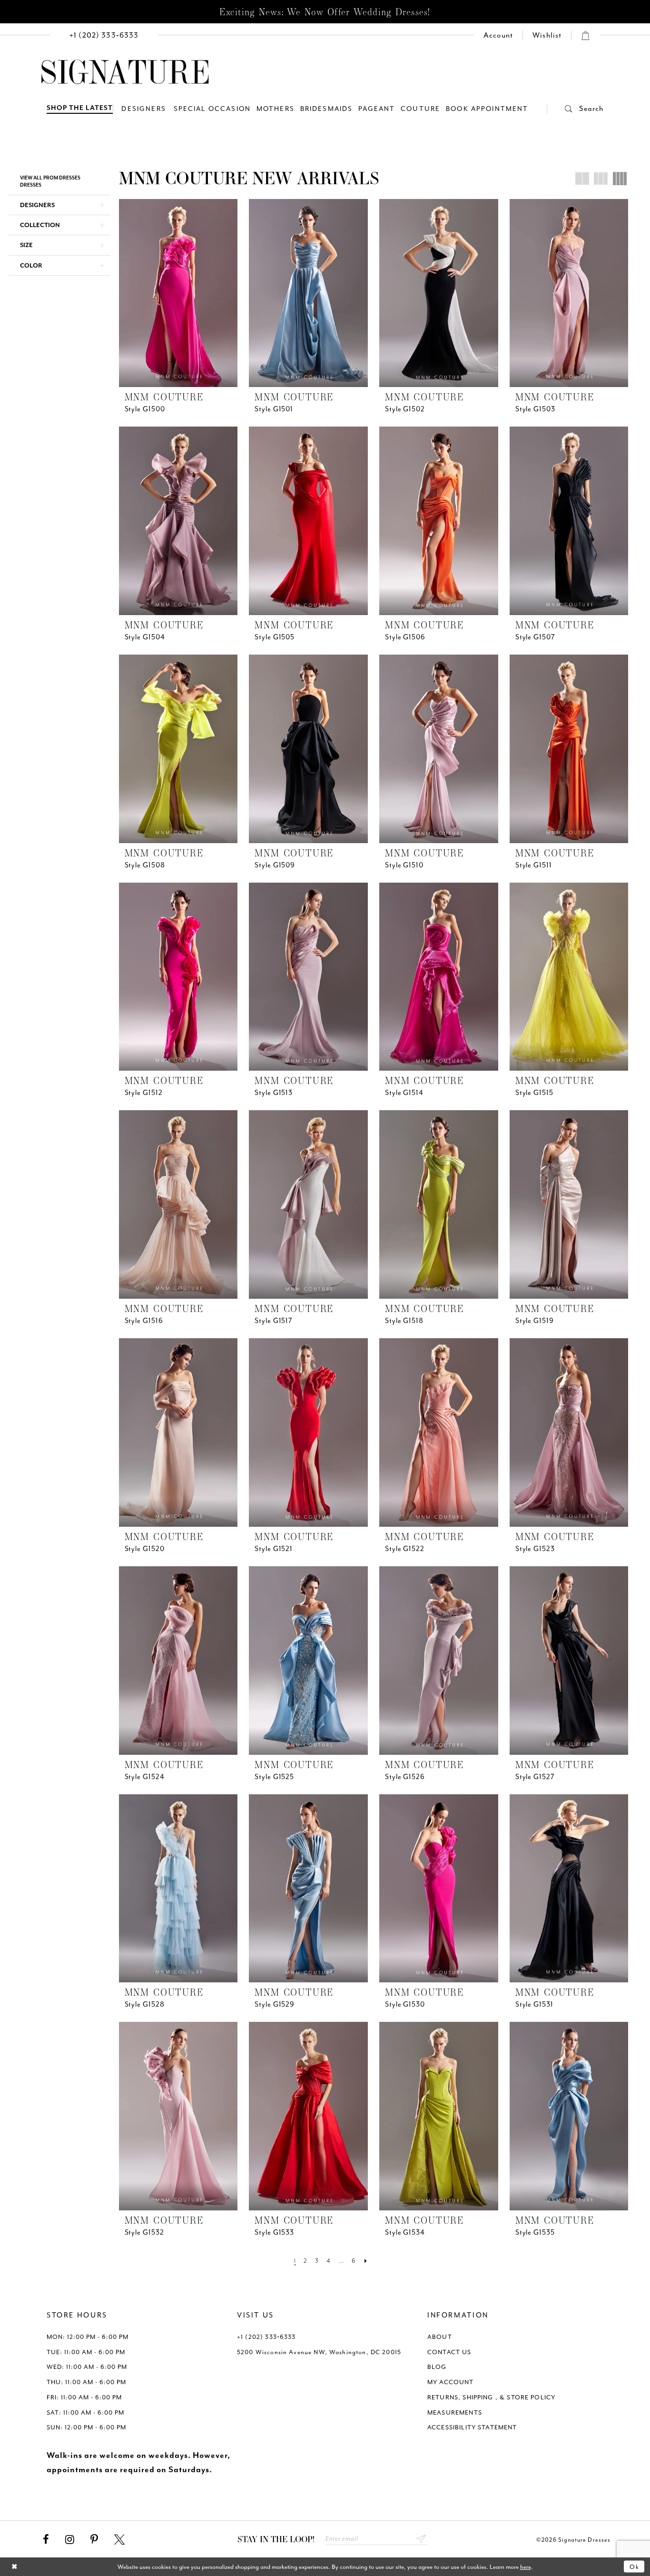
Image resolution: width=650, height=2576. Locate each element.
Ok (635, 2567)
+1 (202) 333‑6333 (266, 2337)
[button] (575, 109)
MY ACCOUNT (451, 2382)
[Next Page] (366, 2261)
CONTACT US (449, 2352)
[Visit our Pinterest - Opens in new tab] (94, 2540)
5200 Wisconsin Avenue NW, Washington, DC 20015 (319, 2352)
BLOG (437, 2367)
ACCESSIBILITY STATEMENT (472, 2427)
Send (421, 2539)
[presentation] (178, 293)
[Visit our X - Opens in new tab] (119, 2540)
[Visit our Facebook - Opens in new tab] (46, 2540)
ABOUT (440, 2337)
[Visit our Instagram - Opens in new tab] (70, 2540)
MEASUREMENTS (455, 2412)
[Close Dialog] (15, 2567)
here (526, 2567)
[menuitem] (104, 35)
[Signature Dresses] (125, 72)
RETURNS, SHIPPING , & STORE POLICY (491, 2397)
